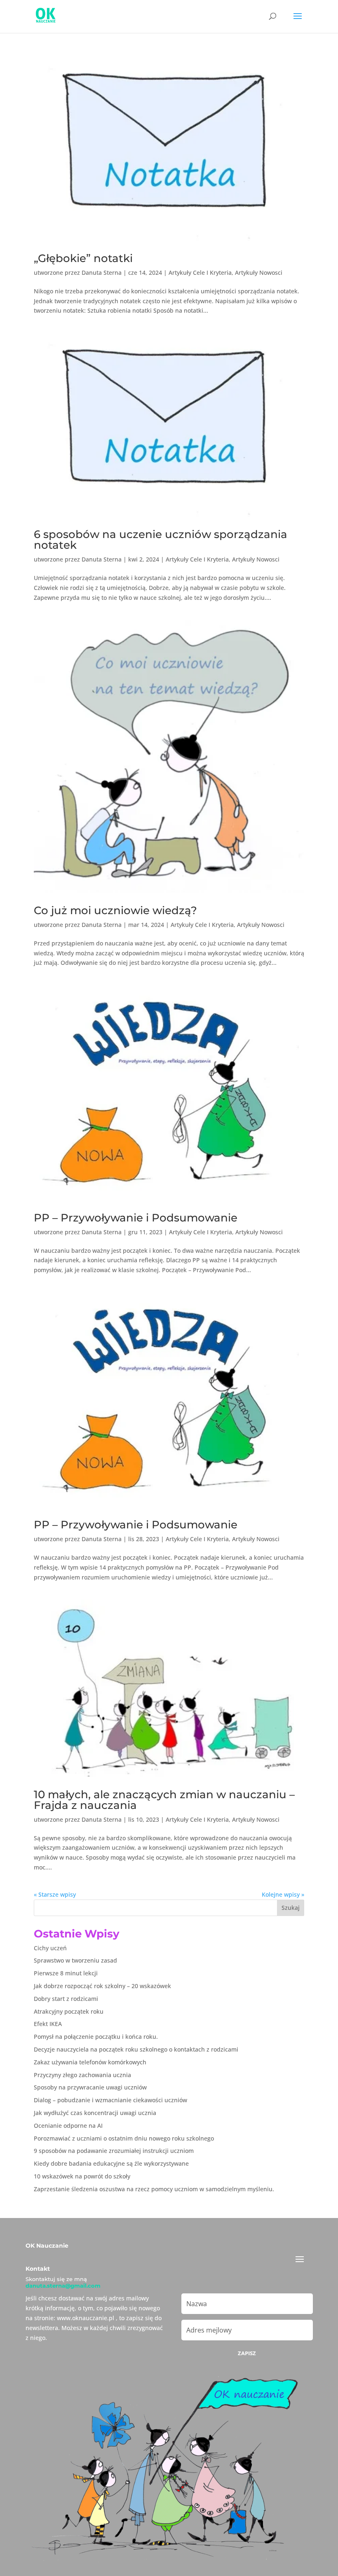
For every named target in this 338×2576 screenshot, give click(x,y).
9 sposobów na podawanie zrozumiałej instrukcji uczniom (114, 2151)
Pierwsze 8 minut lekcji (66, 1973)
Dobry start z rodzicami (66, 1999)
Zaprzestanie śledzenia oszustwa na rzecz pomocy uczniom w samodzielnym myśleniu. (154, 2189)
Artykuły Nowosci (259, 273)
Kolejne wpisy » (283, 1894)
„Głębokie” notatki (83, 258)
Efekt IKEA (48, 2024)
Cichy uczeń (50, 1948)
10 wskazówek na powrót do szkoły (82, 2176)
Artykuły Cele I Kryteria (200, 273)
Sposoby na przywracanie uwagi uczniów (90, 2087)
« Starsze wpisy (55, 1894)
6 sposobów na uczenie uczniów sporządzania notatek (161, 540)
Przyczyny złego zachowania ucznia (82, 2075)
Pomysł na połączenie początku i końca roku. (96, 2037)
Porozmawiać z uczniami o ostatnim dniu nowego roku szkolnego (124, 2138)
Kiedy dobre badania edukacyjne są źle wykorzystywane (111, 2163)
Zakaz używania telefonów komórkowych (90, 2062)
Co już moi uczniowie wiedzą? (115, 910)
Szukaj (291, 1908)
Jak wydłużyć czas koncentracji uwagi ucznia (95, 2113)
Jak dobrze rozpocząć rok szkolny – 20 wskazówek (102, 1986)
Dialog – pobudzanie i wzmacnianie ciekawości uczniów (110, 2100)
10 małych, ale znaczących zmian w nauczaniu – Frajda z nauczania (164, 1800)
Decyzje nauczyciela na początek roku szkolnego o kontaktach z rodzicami (136, 2049)
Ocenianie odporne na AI (68, 2126)
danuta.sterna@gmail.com (63, 2286)
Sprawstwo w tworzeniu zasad (75, 1960)
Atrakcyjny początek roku (69, 2011)
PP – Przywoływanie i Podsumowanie (136, 1218)
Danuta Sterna (102, 273)
